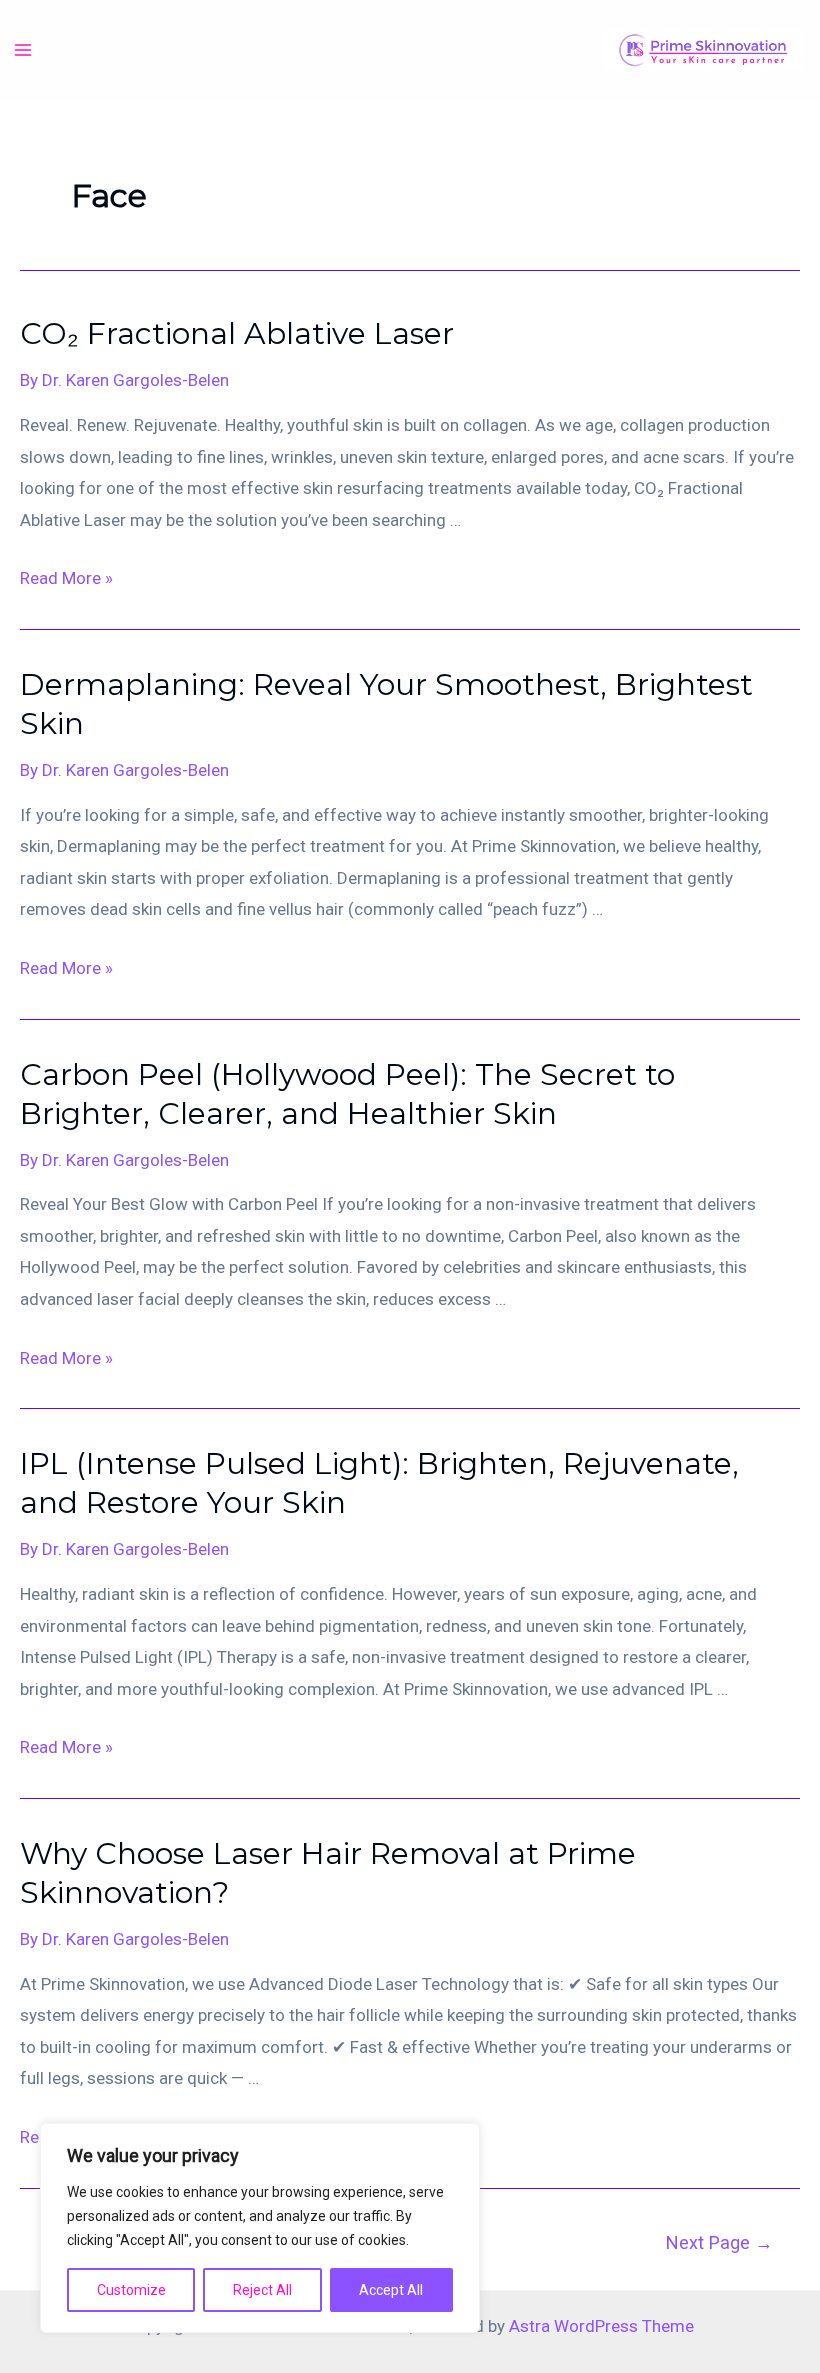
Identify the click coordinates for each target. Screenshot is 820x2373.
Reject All (262, 2290)
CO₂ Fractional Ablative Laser (237, 333)
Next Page (719, 2242)
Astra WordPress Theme (601, 2326)
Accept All (391, 2290)
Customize (131, 2290)
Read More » (66, 578)
